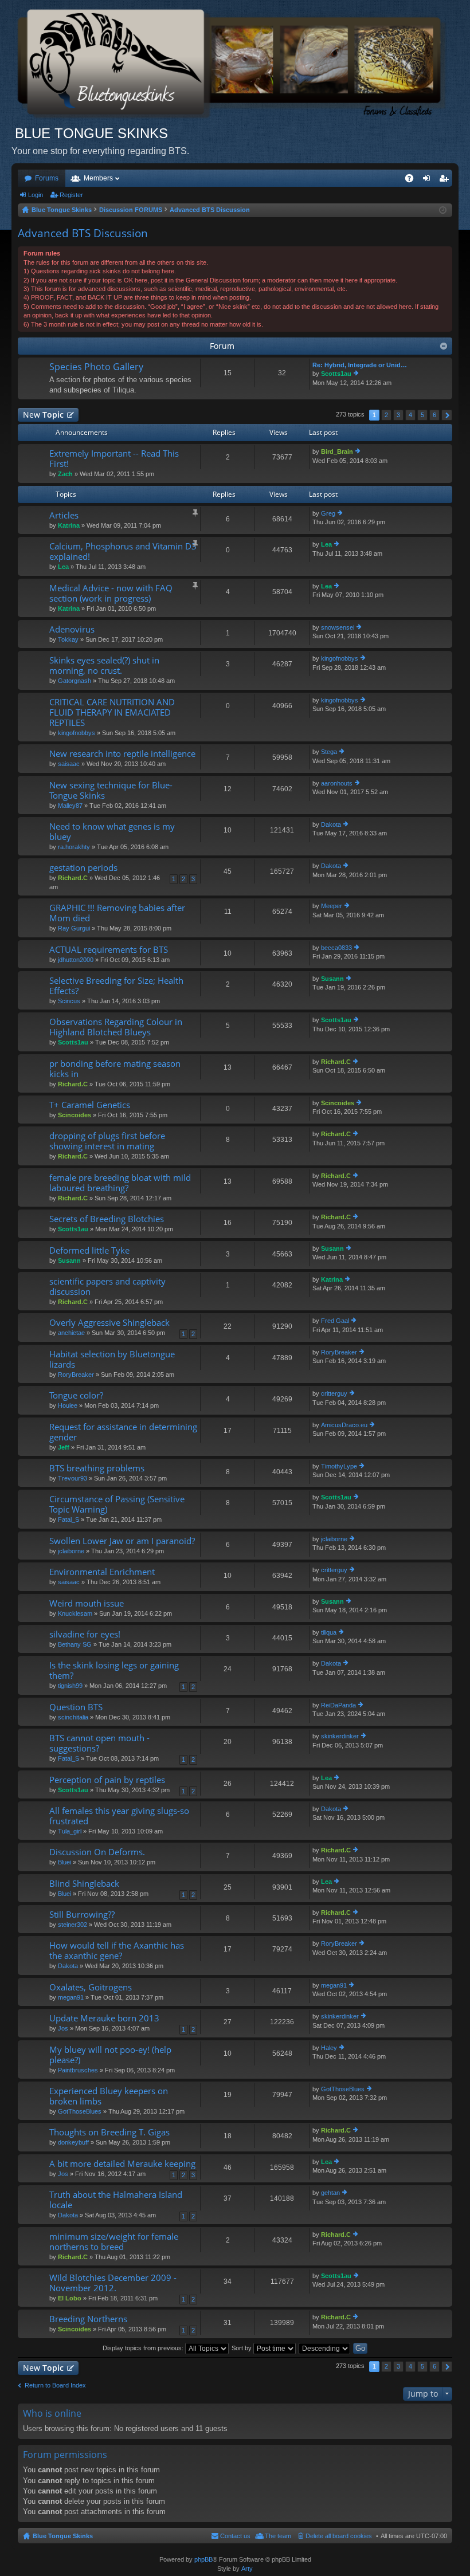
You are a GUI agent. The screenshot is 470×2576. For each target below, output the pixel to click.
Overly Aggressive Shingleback (109, 1323)
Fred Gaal (335, 1321)
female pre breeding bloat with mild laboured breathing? (120, 1183)
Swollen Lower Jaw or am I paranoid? (122, 1541)
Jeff (64, 1447)
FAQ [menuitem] (413, 180)
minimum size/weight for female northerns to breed (114, 2242)
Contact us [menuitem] (235, 2536)
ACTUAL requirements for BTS (109, 950)
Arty (247, 2569)
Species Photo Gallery (96, 367)
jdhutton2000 (76, 960)
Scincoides (75, 1115)
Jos (63, 2028)
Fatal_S (68, 1519)
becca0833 (336, 948)
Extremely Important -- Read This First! (114, 459)
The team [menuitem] (278, 2536)
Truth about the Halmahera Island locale (116, 2200)
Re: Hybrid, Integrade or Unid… (360, 365)
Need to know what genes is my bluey (112, 832)
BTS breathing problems (97, 1468)
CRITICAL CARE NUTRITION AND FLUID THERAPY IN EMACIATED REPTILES (112, 712)
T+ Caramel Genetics (90, 1105)
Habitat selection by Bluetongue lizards (112, 1359)
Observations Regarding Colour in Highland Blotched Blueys (116, 1027)
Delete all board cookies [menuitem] (339, 2536)
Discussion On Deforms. (97, 1852)
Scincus (69, 1001)
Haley (329, 2048)
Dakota (331, 824)
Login (36, 195)
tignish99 (70, 1686)
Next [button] (447, 415)
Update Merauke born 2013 (104, 2018)
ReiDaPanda (338, 1705)
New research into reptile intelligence (122, 754)
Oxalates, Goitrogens (91, 1987)
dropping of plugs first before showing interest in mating (107, 1141)
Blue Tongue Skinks (63, 2536)
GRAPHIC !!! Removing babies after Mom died (117, 913)
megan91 (71, 1997)
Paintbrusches (78, 2070)
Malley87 (70, 806)
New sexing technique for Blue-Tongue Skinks (111, 790)
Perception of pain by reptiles (107, 1780)
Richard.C (73, 878)
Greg (328, 513)
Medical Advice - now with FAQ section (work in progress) (111, 593)
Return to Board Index (55, 2385)
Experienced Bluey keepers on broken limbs (109, 2096)
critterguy (334, 1393)
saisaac (69, 764)
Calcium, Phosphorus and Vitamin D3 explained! (123, 551)
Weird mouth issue (87, 1603)
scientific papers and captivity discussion (107, 1287)
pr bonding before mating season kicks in (115, 1069)
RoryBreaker (76, 1375)
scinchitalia (73, 1717)
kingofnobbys (340, 658)
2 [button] (386, 415)
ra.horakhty (74, 847)
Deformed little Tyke (89, 1250)
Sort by (242, 2348)
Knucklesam (75, 1613)
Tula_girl (70, 1831)
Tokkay (68, 639)
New (43, 415)
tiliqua (329, 1632)
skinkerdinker (340, 1736)
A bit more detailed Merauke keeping (122, 2164)
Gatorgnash (75, 681)
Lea (63, 567)
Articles (64, 515)
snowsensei (338, 627)
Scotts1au (336, 374)
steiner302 (73, 1925)
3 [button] (398, 415)
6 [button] (434, 415)
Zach (65, 474)
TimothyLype (339, 1466)
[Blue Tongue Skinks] (235, 62)
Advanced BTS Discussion (83, 233)
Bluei (64, 1862)
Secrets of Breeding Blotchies (107, 1219)
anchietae (71, 1333)
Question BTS (76, 1707)
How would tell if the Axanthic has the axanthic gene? (117, 1951)
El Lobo (70, 2298)
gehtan (330, 2193)
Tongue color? (76, 1395)
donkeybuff (73, 2142)
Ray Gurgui (74, 928)
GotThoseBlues (80, 2111)
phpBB (203, 2559)
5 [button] (422, 415)
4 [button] (410, 415)
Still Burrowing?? (82, 1915)
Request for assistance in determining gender (123, 1432)
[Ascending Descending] (325, 2348)
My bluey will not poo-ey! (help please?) (110, 2055)
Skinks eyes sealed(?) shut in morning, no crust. (104, 665)
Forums (47, 178)
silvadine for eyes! (85, 1634)
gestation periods (83, 868)
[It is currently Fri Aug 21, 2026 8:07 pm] (443, 210)
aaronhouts (337, 783)
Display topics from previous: (144, 2348)
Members (98, 178)
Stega (329, 752)
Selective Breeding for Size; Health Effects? (116, 986)
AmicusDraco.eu (344, 1425)
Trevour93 (73, 1478)
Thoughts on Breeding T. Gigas (109, 2132)
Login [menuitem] (429, 180)
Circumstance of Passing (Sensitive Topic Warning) (117, 1504)
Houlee (68, 1405)
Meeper (332, 906)
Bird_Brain (337, 451)
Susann (332, 979)
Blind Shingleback (84, 1884)
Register (71, 195)
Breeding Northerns (88, 2319)
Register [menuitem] (446, 180)
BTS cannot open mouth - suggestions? (99, 1743)
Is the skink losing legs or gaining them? (114, 1670)
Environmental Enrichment (102, 1572)
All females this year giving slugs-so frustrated (119, 1816)
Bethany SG (75, 1644)
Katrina (69, 525)
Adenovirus (72, 629)
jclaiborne (71, 1551)
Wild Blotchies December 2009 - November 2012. (113, 2283)
